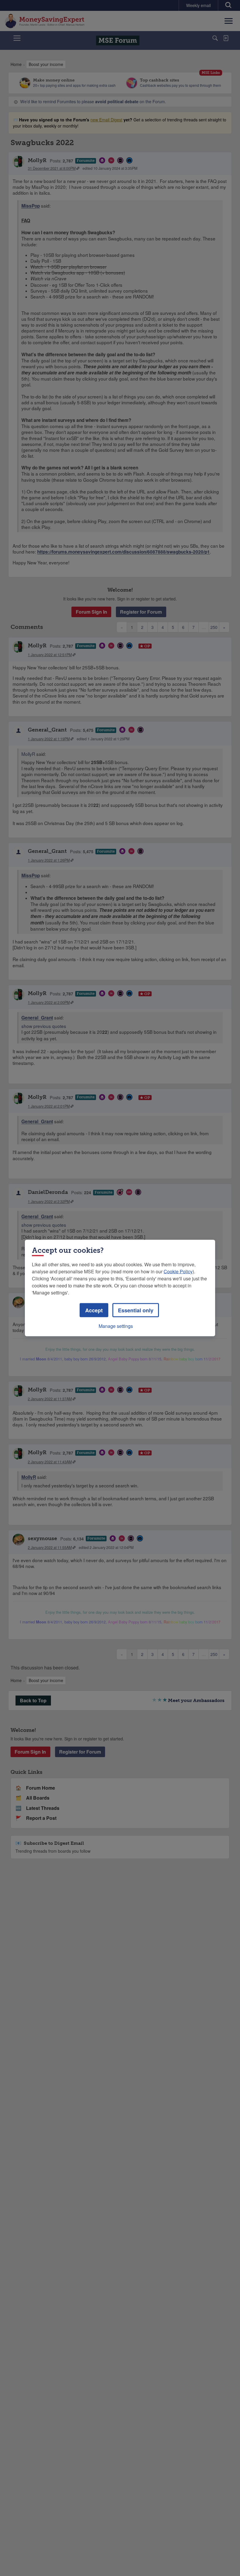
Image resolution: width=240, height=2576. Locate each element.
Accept (94, 1310)
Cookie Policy (178, 1271)
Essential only (136, 1310)
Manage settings (116, 1326)
